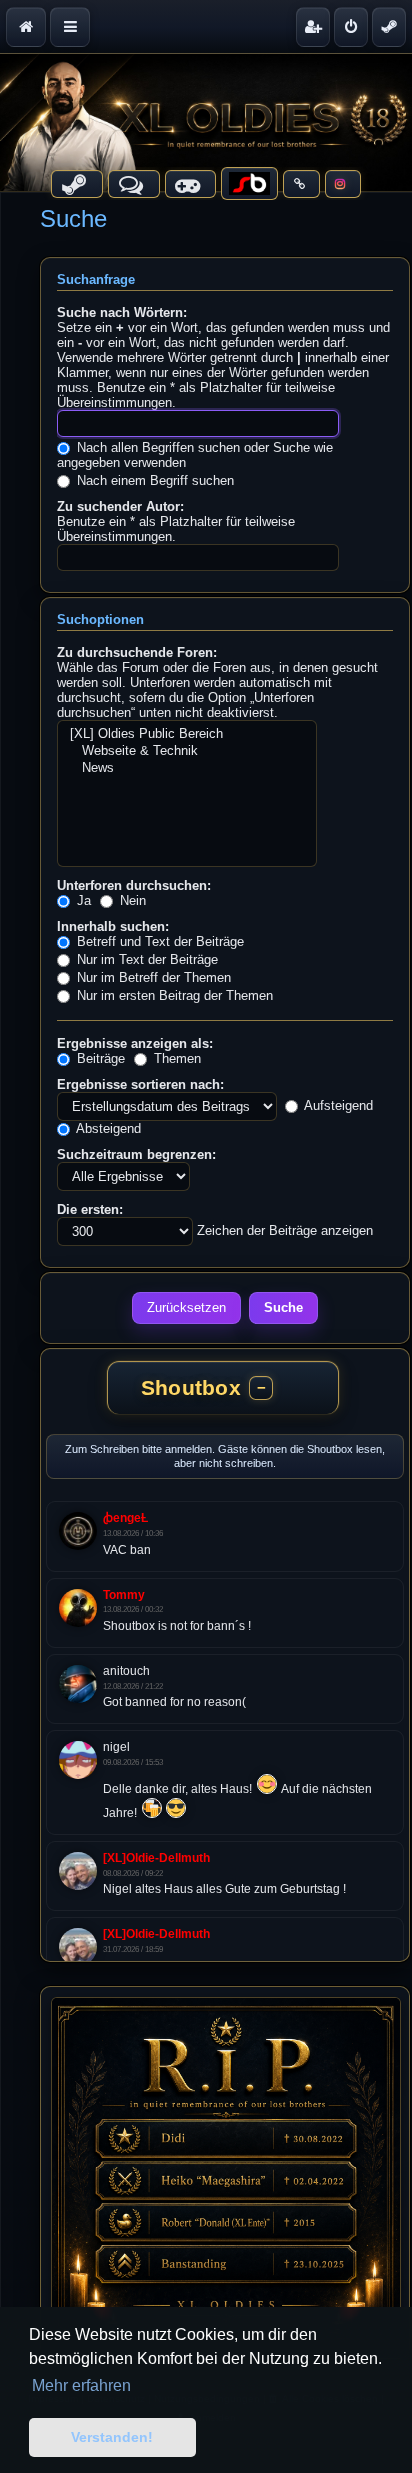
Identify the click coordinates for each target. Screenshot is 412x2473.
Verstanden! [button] (112, 2437)
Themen (175, 1058)
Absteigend (107, 1128)
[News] (187, 768)
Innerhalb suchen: (113, 926)
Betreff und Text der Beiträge (158, 941)
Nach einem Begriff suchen (153, 480)
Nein (131, 900)
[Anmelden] (351, 27)
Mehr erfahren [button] (81, 2385)
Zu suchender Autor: (120, 506)
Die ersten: (90, 1209)
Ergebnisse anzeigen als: (135, 1043)
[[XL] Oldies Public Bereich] (187, 734)
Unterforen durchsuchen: (134, 885)
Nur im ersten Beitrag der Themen (173, 995)
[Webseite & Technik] (187, 751)
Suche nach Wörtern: (122, 312)
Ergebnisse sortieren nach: (140, 1084)
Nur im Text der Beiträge (145, 959)
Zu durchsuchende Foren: (137, 652)
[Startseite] (206, 122)
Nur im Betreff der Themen (152, 977)
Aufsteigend (337, 1105)
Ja (82, 900)
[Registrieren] (313, 27)
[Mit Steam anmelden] (389, 27)
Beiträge (99, 1058)
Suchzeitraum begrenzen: (136, 1154)
